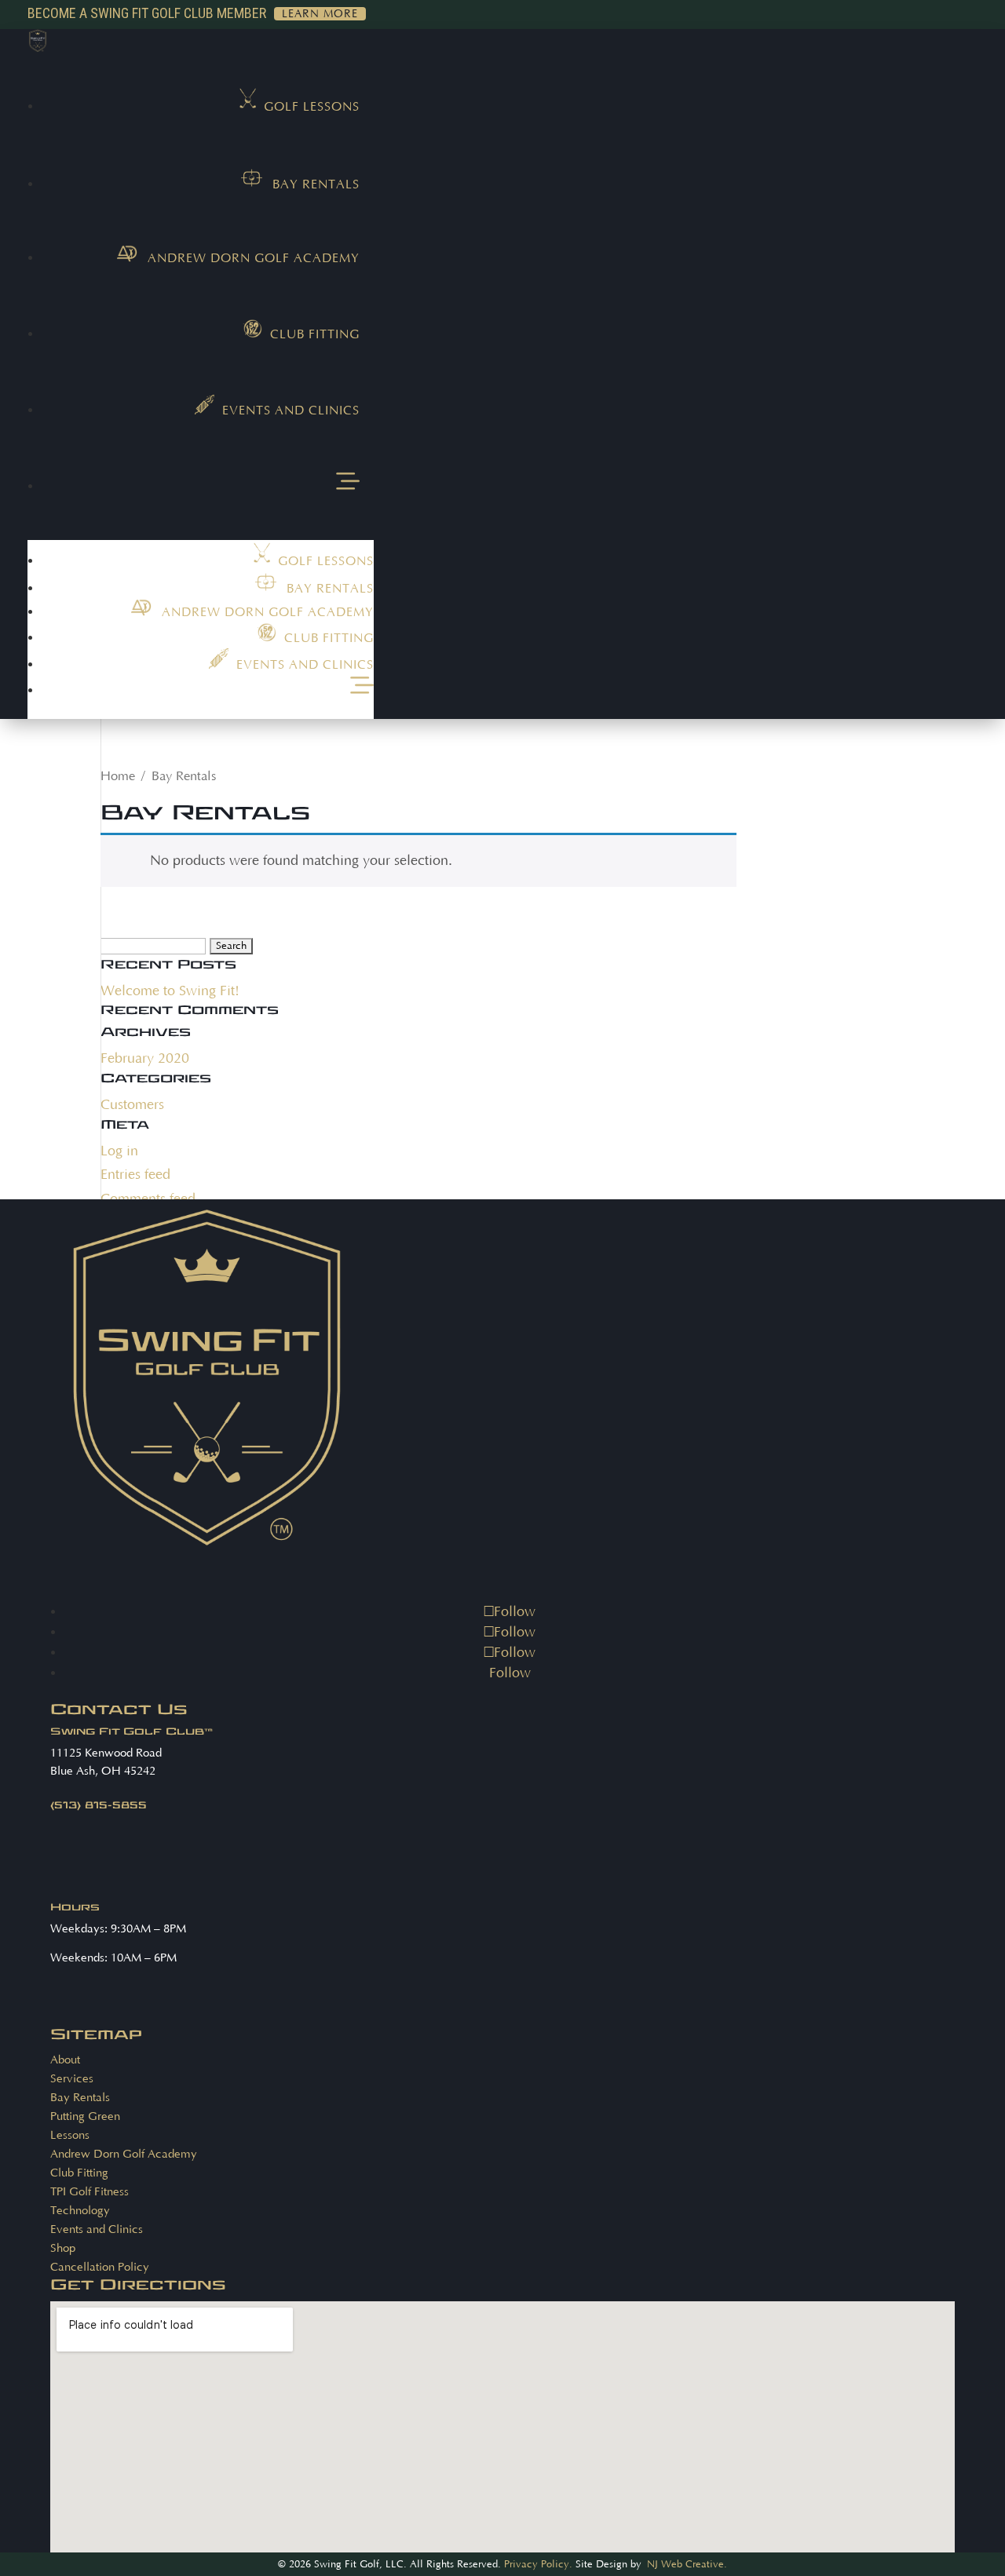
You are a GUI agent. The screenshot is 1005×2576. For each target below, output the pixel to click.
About (65, 2060)
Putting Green (85, 2116)
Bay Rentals (80, 2098)
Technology (80, 2211)
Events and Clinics (97, 2229)
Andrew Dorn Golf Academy (124, 2154)
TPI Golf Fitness (90, 2192)
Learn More (320, 14)
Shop (63, 2248)
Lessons (70, 2135)
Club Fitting (79, 2173)
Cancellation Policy (100, 2267)
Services (72, 2079)
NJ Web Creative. (687, 2564)
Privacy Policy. (538, 2564)
